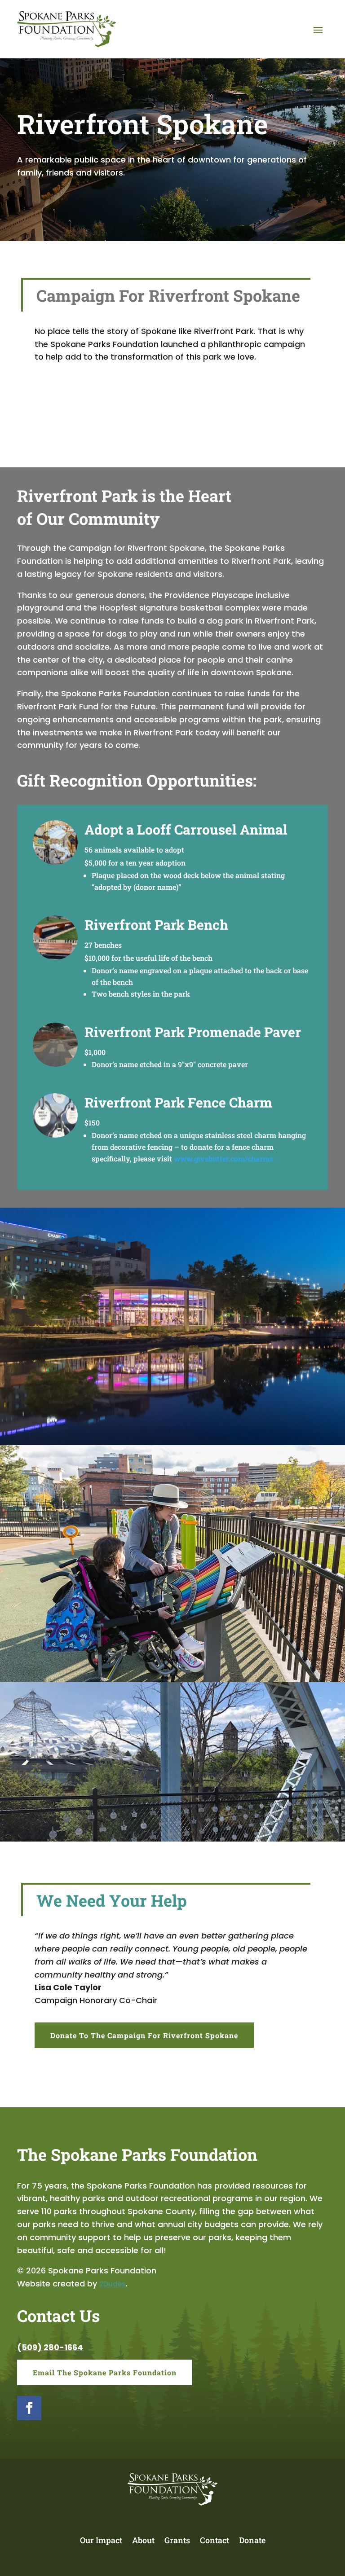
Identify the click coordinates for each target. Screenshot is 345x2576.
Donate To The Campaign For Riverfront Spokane (144, 2035)
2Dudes (113, 2284)
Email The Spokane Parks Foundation (105, 2372)
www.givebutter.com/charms (223, 1158)
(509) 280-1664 (50, 2347)
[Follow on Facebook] (29, 2408)
